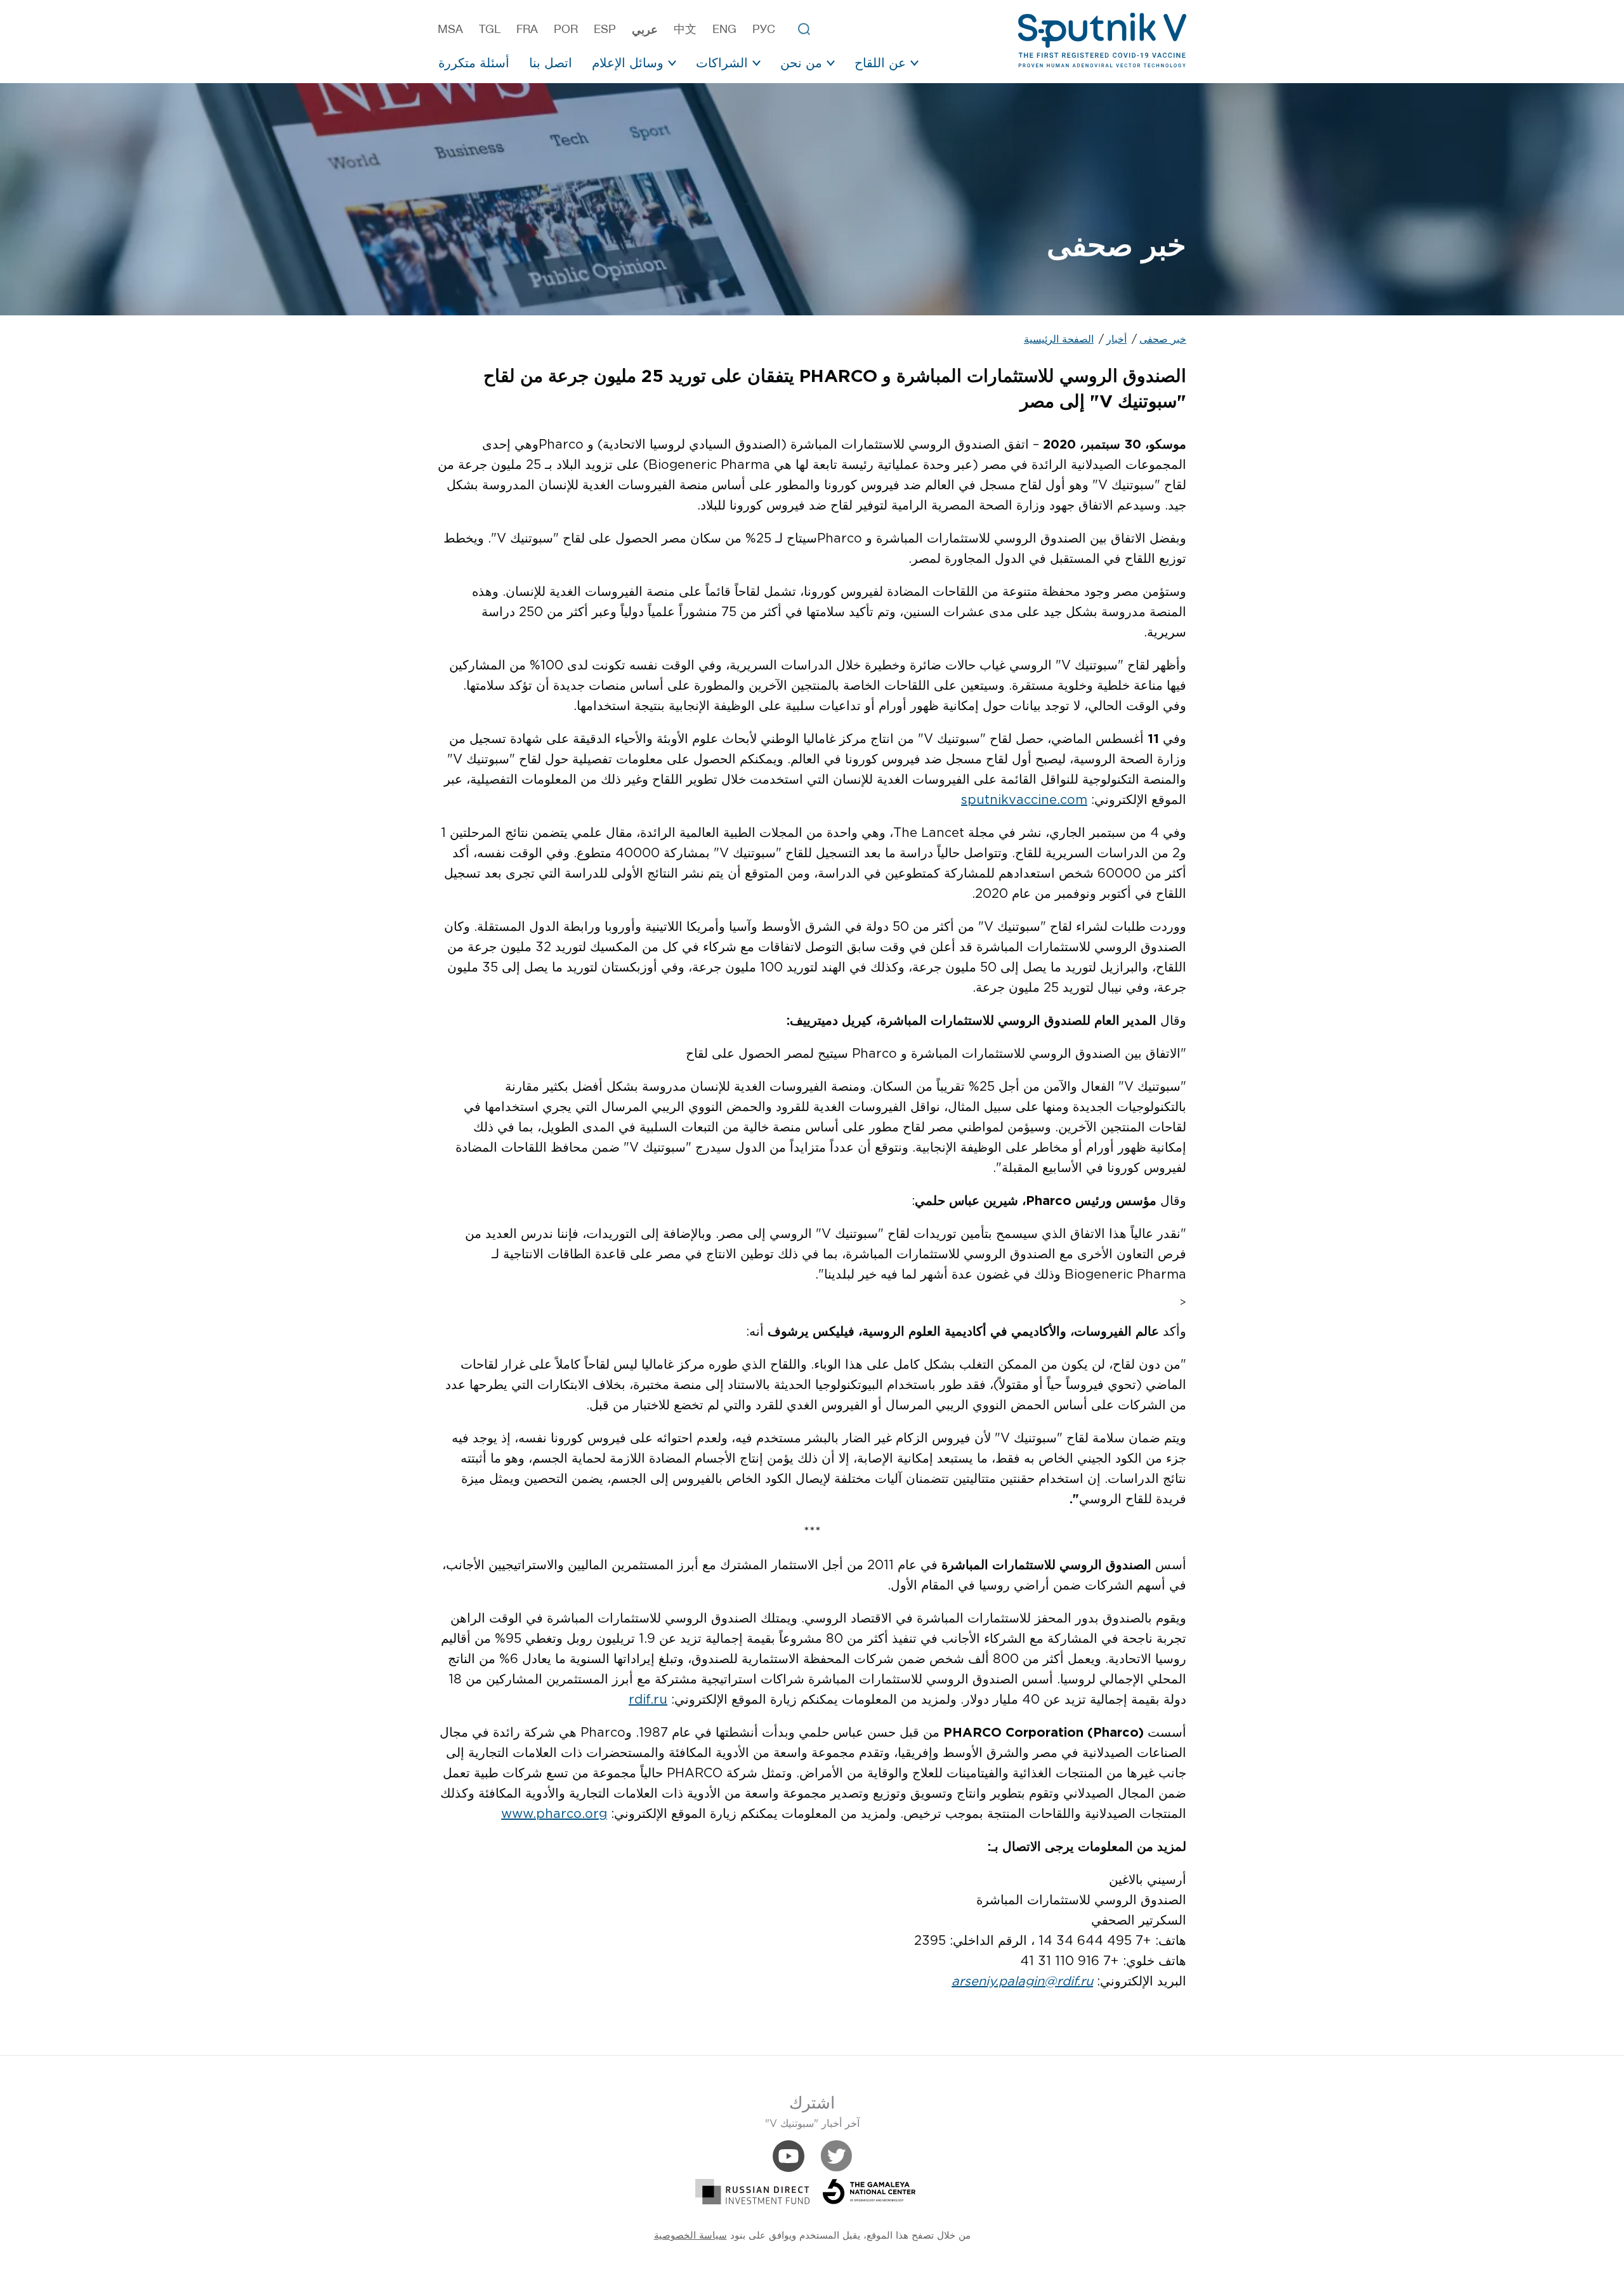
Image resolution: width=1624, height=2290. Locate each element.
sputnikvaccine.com (1024, 800)
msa (450, 29)
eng (724, 29)
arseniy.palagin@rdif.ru (1022, 1982)
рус (764, 29)
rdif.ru (648, 1700)
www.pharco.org (554, 1814)
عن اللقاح (880, 63)
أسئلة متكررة (474, 63)
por (566, 29)
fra (527, 29)
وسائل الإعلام (628, 63)
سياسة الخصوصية (691, 2236)
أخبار (1116, 340)
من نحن (801, 63)
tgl (490, 29)
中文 (685, 29)
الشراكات (722, 63)
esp (605, 29)
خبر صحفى (1163, 340)
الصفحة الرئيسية (1059, 340)
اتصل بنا (551, 63)
